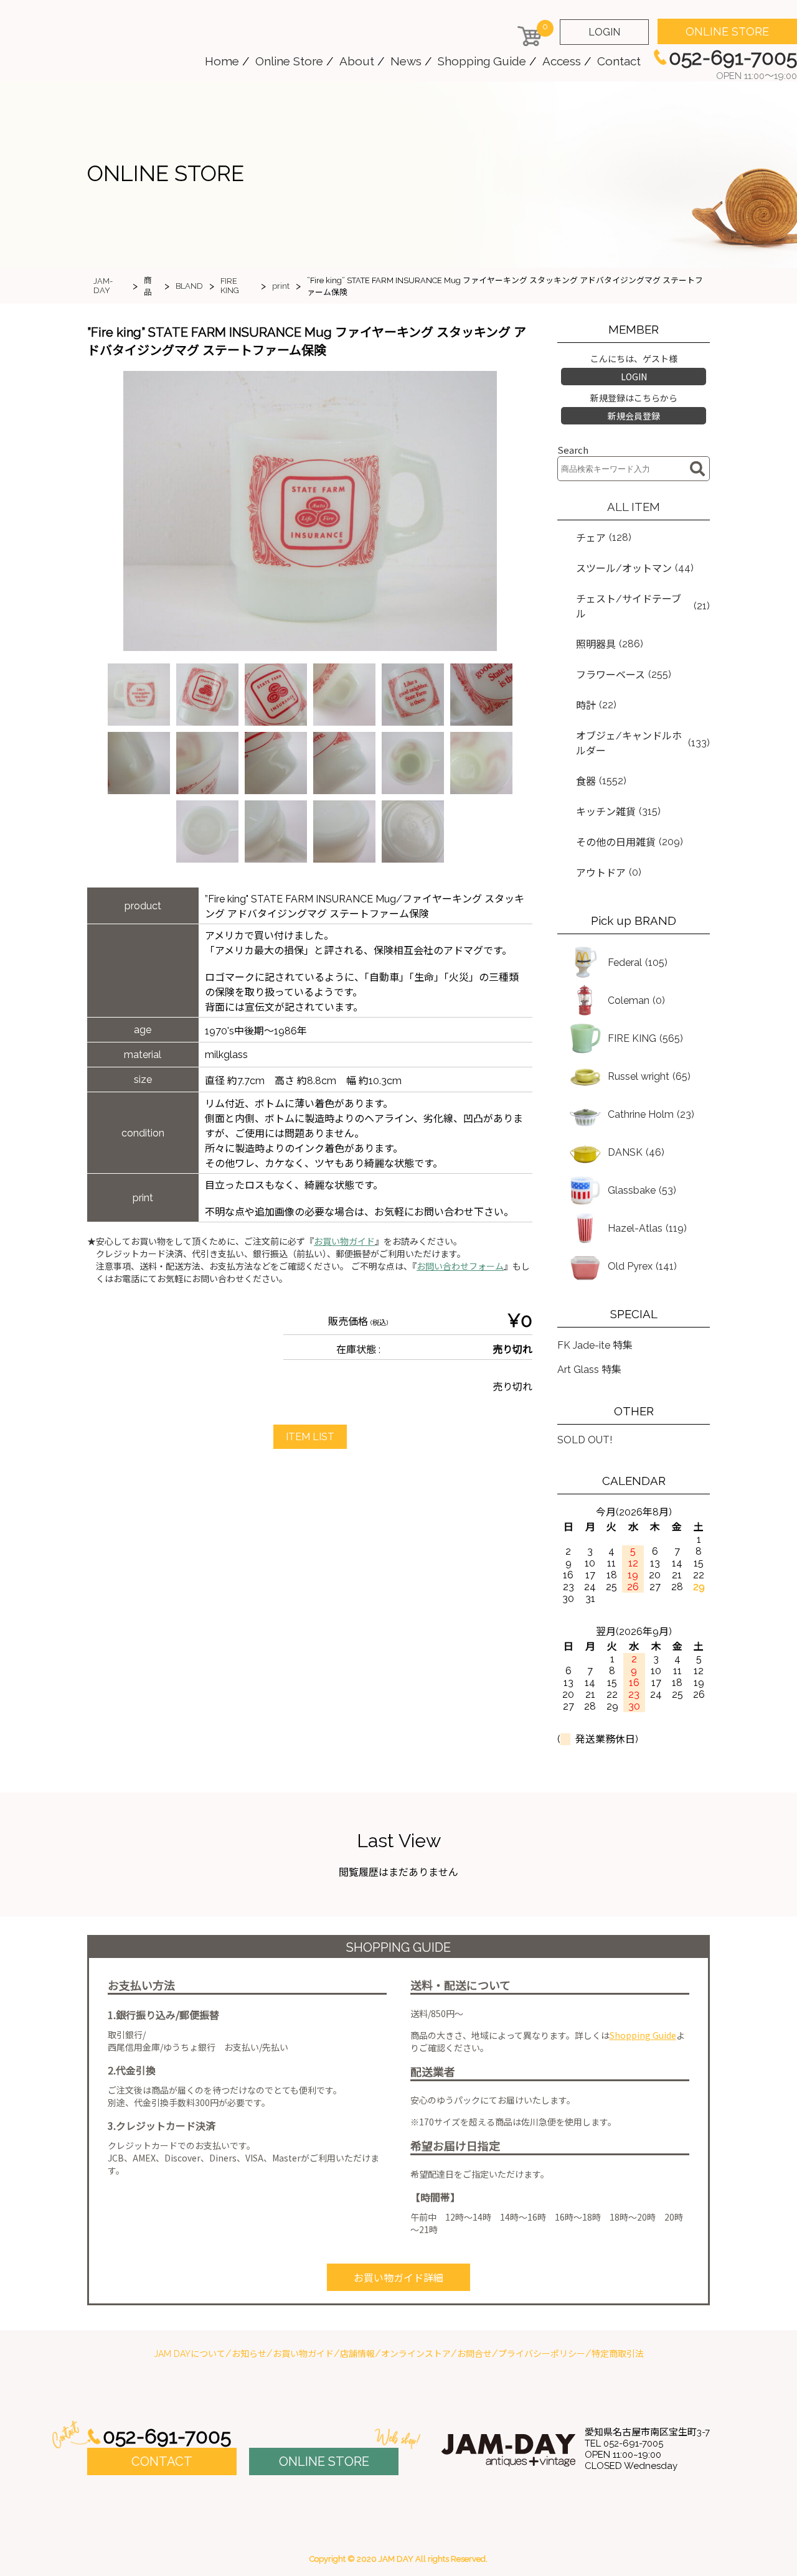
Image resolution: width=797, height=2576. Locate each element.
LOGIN (604, 32)
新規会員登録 (634, 416)
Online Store (289, 61)
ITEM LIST (310, 1437)
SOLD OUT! (585, 1440)
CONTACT (162, 2461)
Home (222, 61)
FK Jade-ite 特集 (595, 1345)
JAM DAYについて (190, 2354)
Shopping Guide (482, 61)
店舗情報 (357, 2354)
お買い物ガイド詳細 (398, 2278)
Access (562, 61)
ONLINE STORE (727, 31)
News (406, 61)
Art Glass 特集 (589, 1370)
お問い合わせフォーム (460, 1267)
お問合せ (474, 2354)
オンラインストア (416, 2354)
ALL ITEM (634, 507)
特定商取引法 (618, 2354)
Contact (619, 61)
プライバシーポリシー (542, 2354)
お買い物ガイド (344, 1242)
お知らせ (249, 2354)
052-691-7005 (167, 2436)
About (357, 61)
